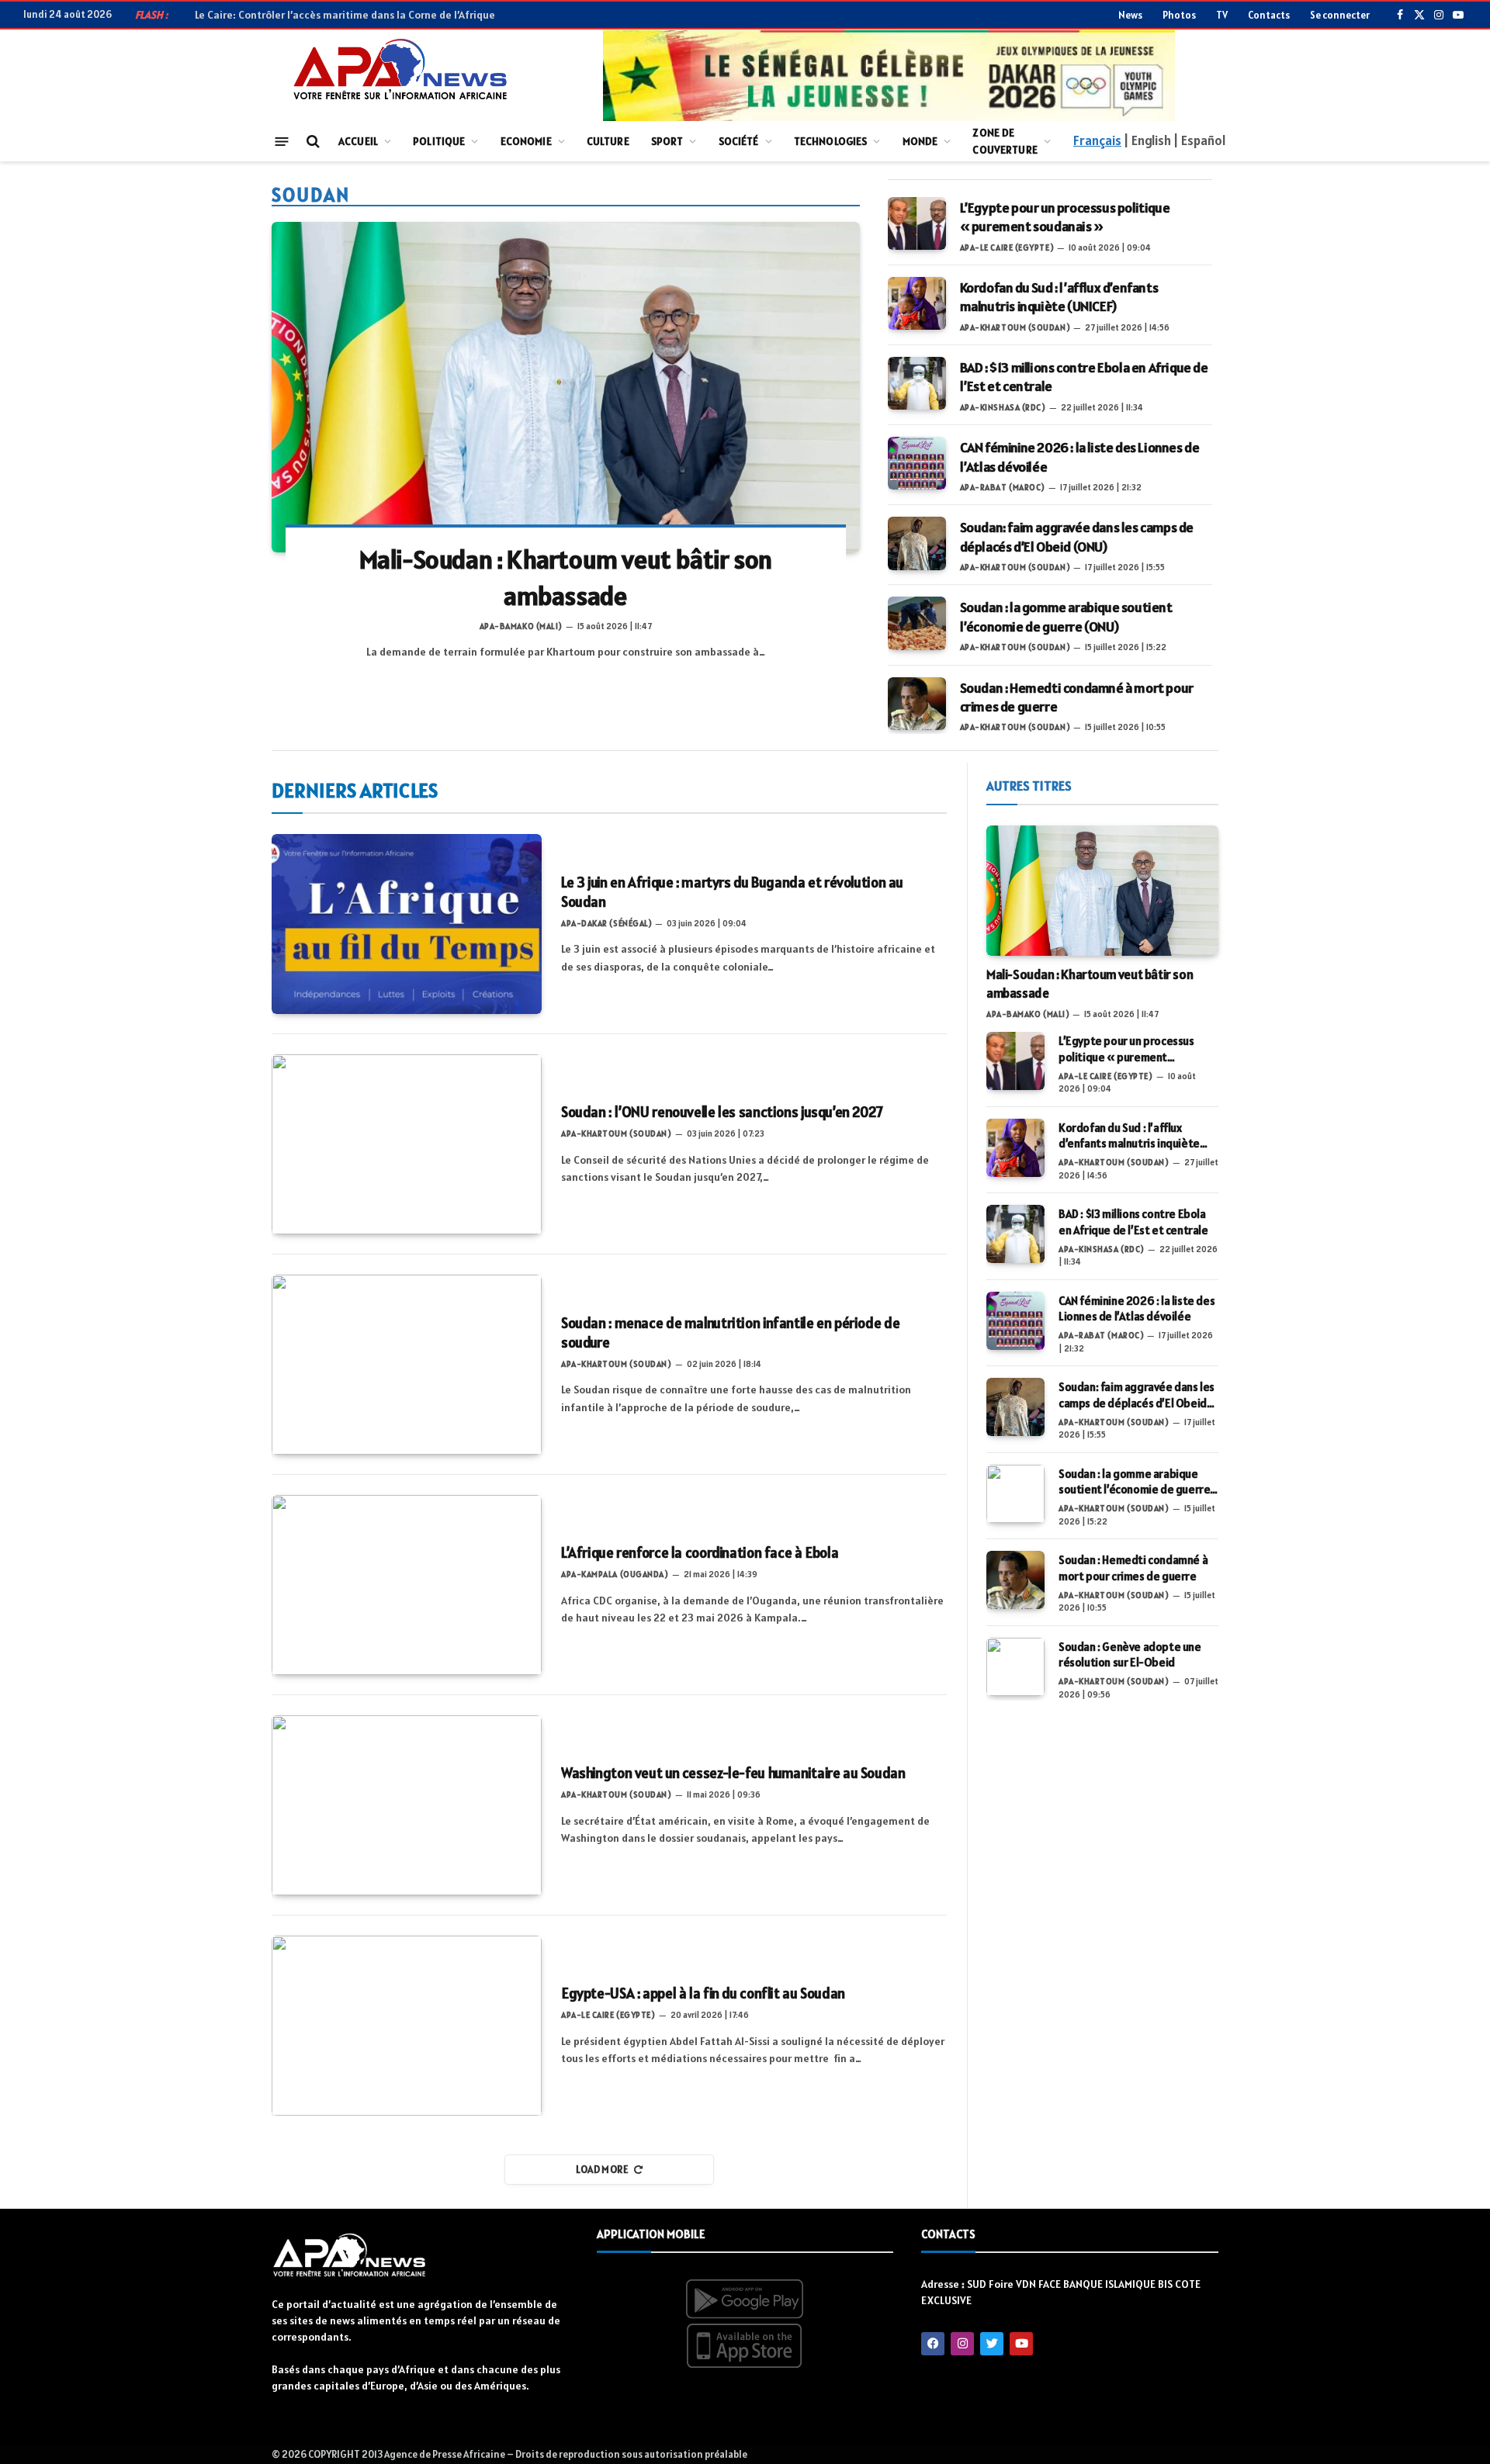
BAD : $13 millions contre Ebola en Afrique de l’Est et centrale (1084, 377)
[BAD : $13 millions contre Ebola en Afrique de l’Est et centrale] (917, 383)
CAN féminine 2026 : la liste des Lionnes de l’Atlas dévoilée (1080, 457)
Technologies (831, 141)
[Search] (312, 142)
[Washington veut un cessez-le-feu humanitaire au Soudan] (407, 1805)
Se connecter (1340, 15)
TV (1222, 15)
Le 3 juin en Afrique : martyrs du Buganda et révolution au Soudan (732, 892)
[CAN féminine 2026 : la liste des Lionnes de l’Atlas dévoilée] (917, 463)
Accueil (358, 141)
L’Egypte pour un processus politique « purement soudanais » (1065, 217)
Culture (608, 141)
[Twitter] (992, 2344)
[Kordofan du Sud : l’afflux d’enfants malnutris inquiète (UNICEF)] (917, 303)
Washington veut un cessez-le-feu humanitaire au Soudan (733, 1773)
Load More (603, 2170)
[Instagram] (962, 2344)
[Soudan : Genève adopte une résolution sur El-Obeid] (1015, 1667)
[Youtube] (1021, 2344)
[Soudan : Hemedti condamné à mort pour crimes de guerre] (917, 704)
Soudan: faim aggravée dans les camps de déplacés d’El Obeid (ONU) (1077, 536)
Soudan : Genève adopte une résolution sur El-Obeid (1130, 1654)
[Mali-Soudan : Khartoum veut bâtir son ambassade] (566, 387)
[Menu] (282, 141)
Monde (920, 141)
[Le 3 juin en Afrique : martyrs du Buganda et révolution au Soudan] (407, 924)
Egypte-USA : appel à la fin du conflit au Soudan (703, 1993)
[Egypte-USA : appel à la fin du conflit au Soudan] (407, 2026)
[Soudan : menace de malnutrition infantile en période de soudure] (407, 1365)
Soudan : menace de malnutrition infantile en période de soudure (730, 1333)
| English (1147, 140)
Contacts (1269, 15)
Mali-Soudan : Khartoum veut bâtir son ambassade (566, 578)
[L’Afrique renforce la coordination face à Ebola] (407, 1585)
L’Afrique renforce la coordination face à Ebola (700, 1552)
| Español (1199, 140)
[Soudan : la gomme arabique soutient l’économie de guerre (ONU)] (917, 623)
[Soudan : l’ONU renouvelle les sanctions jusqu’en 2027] (407, 1144)
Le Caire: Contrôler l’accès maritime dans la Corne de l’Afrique (345, 15)
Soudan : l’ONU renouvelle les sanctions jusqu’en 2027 (722, 1112)
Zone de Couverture (1005, 141)
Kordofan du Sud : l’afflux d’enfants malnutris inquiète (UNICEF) (1059, 297)
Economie (526, 141)
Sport (667, 141)
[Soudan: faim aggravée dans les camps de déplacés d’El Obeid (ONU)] (917, 543)
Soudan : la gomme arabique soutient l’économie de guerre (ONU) (1066, 616)
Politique (439, 141)
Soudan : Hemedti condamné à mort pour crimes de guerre (1077, 697)
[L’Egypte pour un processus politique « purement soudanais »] (917, 223)
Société (739, 141)
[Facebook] (933, 2344)
